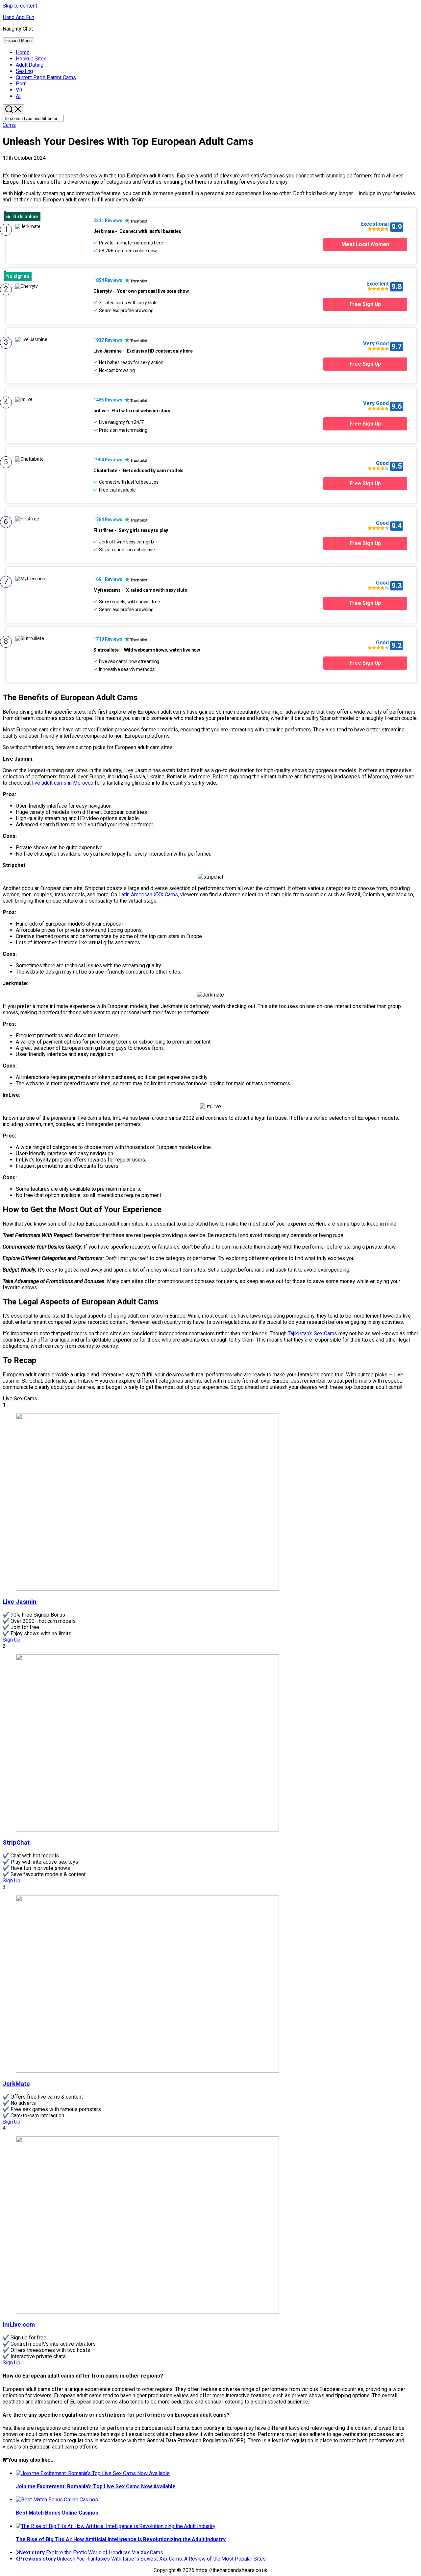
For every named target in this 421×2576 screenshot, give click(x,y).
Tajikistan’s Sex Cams (312, 1334)
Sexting (24, 71)
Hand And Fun (18, 17)
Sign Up (12, 1640)
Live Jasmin (20, 1602)
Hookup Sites (31, 59)
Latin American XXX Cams (148, 895)
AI (18, 96)
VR (19, 90)
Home (23, 52)
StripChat (16, 1843)
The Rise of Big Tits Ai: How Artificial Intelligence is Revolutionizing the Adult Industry (121, 2539)
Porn (21, 84)
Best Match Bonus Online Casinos (57, 2513)
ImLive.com (19, 2325)
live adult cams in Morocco (63, 783)
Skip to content (20, 6)
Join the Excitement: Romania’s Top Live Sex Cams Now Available (96, 2486)
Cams (46, 77)
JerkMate (16, 2084)
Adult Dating (30, 65)
